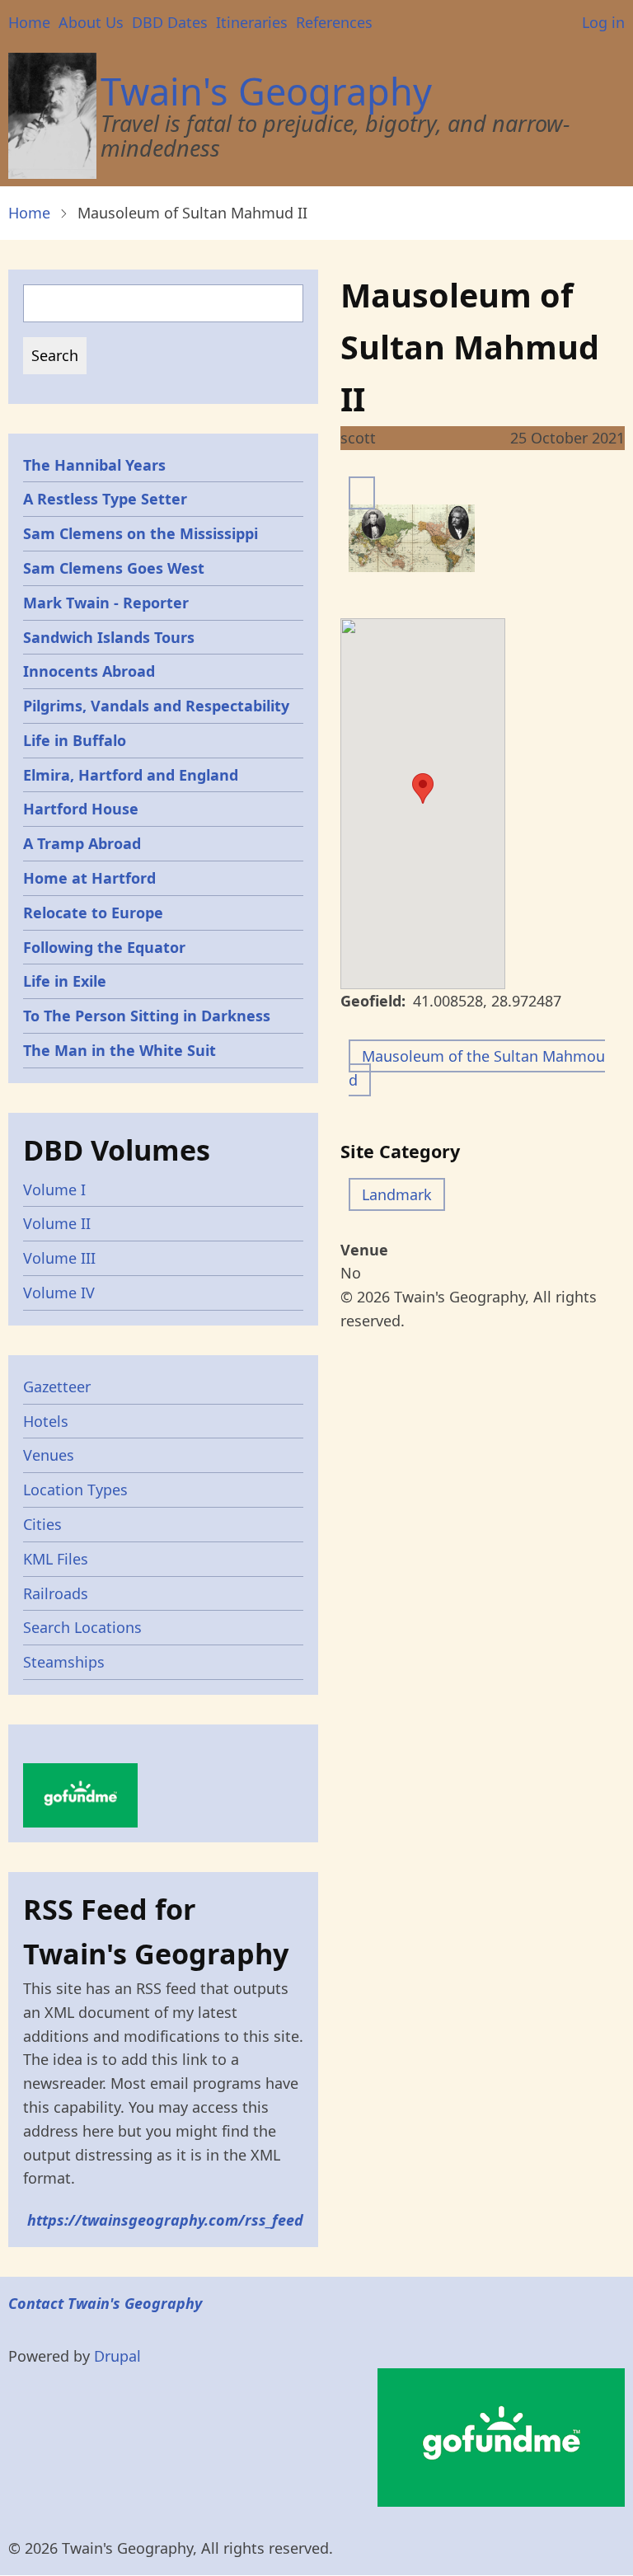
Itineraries (252, 22)
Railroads (56, 1593)
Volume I (54, 1189)
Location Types (75, 1490)
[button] (423, 788)
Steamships (64, 1662)
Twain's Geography (266, 91)
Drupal (117, 2356)
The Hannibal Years (94, 465)
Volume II (57, 1223)
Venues (49, 1455)
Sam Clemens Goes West (114, 568)
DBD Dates (170, 22)
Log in (603, 22)
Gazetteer (57, 1387)
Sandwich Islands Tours (109, 637)
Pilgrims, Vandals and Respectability (156, 706)
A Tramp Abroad (82, 843)
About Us (91, 22)
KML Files (56, 1559)
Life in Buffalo (75, 740)
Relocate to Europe (93, 913)
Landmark (397, 1194)
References (334, 22)
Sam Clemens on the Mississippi (141, 533)
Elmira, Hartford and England (131, 775)
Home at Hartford (89, 878)
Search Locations (82, 1627)
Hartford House (81, 809)
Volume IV (59, 1293)
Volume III (59, 1258)
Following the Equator (104, 947)
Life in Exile (65, 981)
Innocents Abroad (89, 671)
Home (29, 22)
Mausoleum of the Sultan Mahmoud (477, 1068)
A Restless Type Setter (105, 499)
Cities (42, 1524)
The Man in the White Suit (120, 1050)
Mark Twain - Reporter (106, 603)
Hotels (46, 1421)
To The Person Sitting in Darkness (147, 1016)
